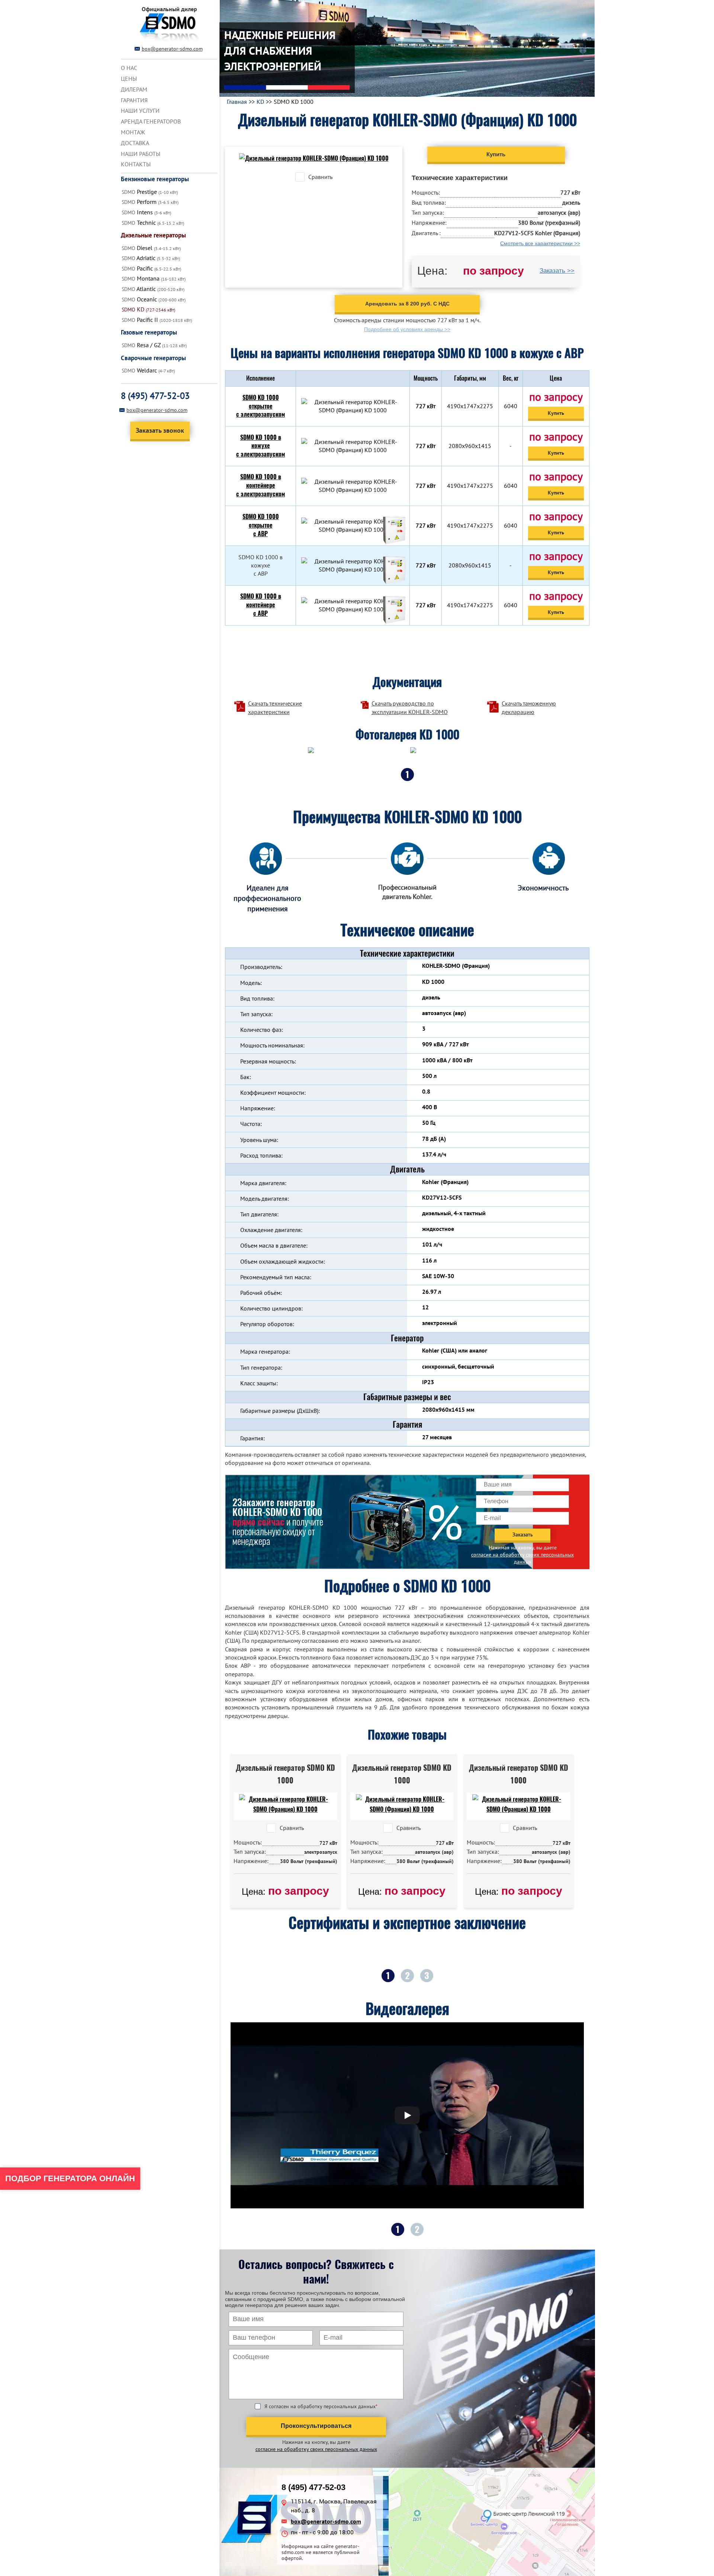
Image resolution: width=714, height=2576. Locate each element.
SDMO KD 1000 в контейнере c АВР (261, 605)
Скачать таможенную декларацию (529, 707)
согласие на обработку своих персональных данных (522, 1558)
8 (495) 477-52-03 (155, 396)
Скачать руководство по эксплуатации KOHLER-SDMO (410, 707)
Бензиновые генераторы (155, 179)
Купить (556, 413)
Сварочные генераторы (153, 358)
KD (260, 102)
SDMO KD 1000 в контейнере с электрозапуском (260, 485)
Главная (237, 102)
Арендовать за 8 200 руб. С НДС (407, 304)
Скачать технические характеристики (275, 707)
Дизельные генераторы (153, 235)
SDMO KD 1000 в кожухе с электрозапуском (260, 446)
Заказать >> (557, 271)
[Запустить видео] (407, 2115)
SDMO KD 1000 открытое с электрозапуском (260, 406)
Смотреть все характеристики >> (540, 243)
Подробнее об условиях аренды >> (407, 329)
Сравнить (320, 177)
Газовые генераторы (149, 332)
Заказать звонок (160, 430)
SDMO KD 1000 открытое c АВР (261, 525)
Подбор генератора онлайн (70, 2178)
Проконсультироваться (316, 2426)
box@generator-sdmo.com (172, 49)
